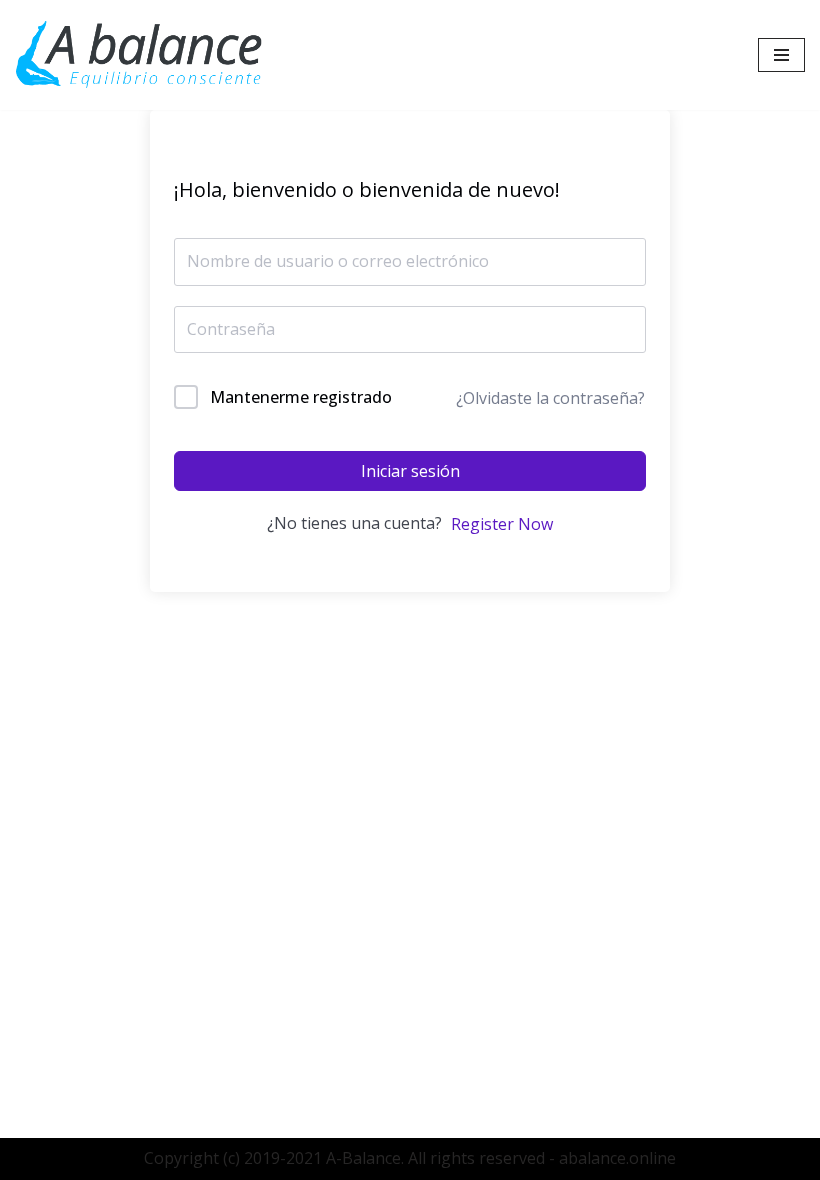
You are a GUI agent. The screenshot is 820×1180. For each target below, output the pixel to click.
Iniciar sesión (410, 471)
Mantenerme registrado (301, 397)
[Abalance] (140, 55)
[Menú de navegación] (781, 55)
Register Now (502, 524)
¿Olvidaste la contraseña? (550, 398)
